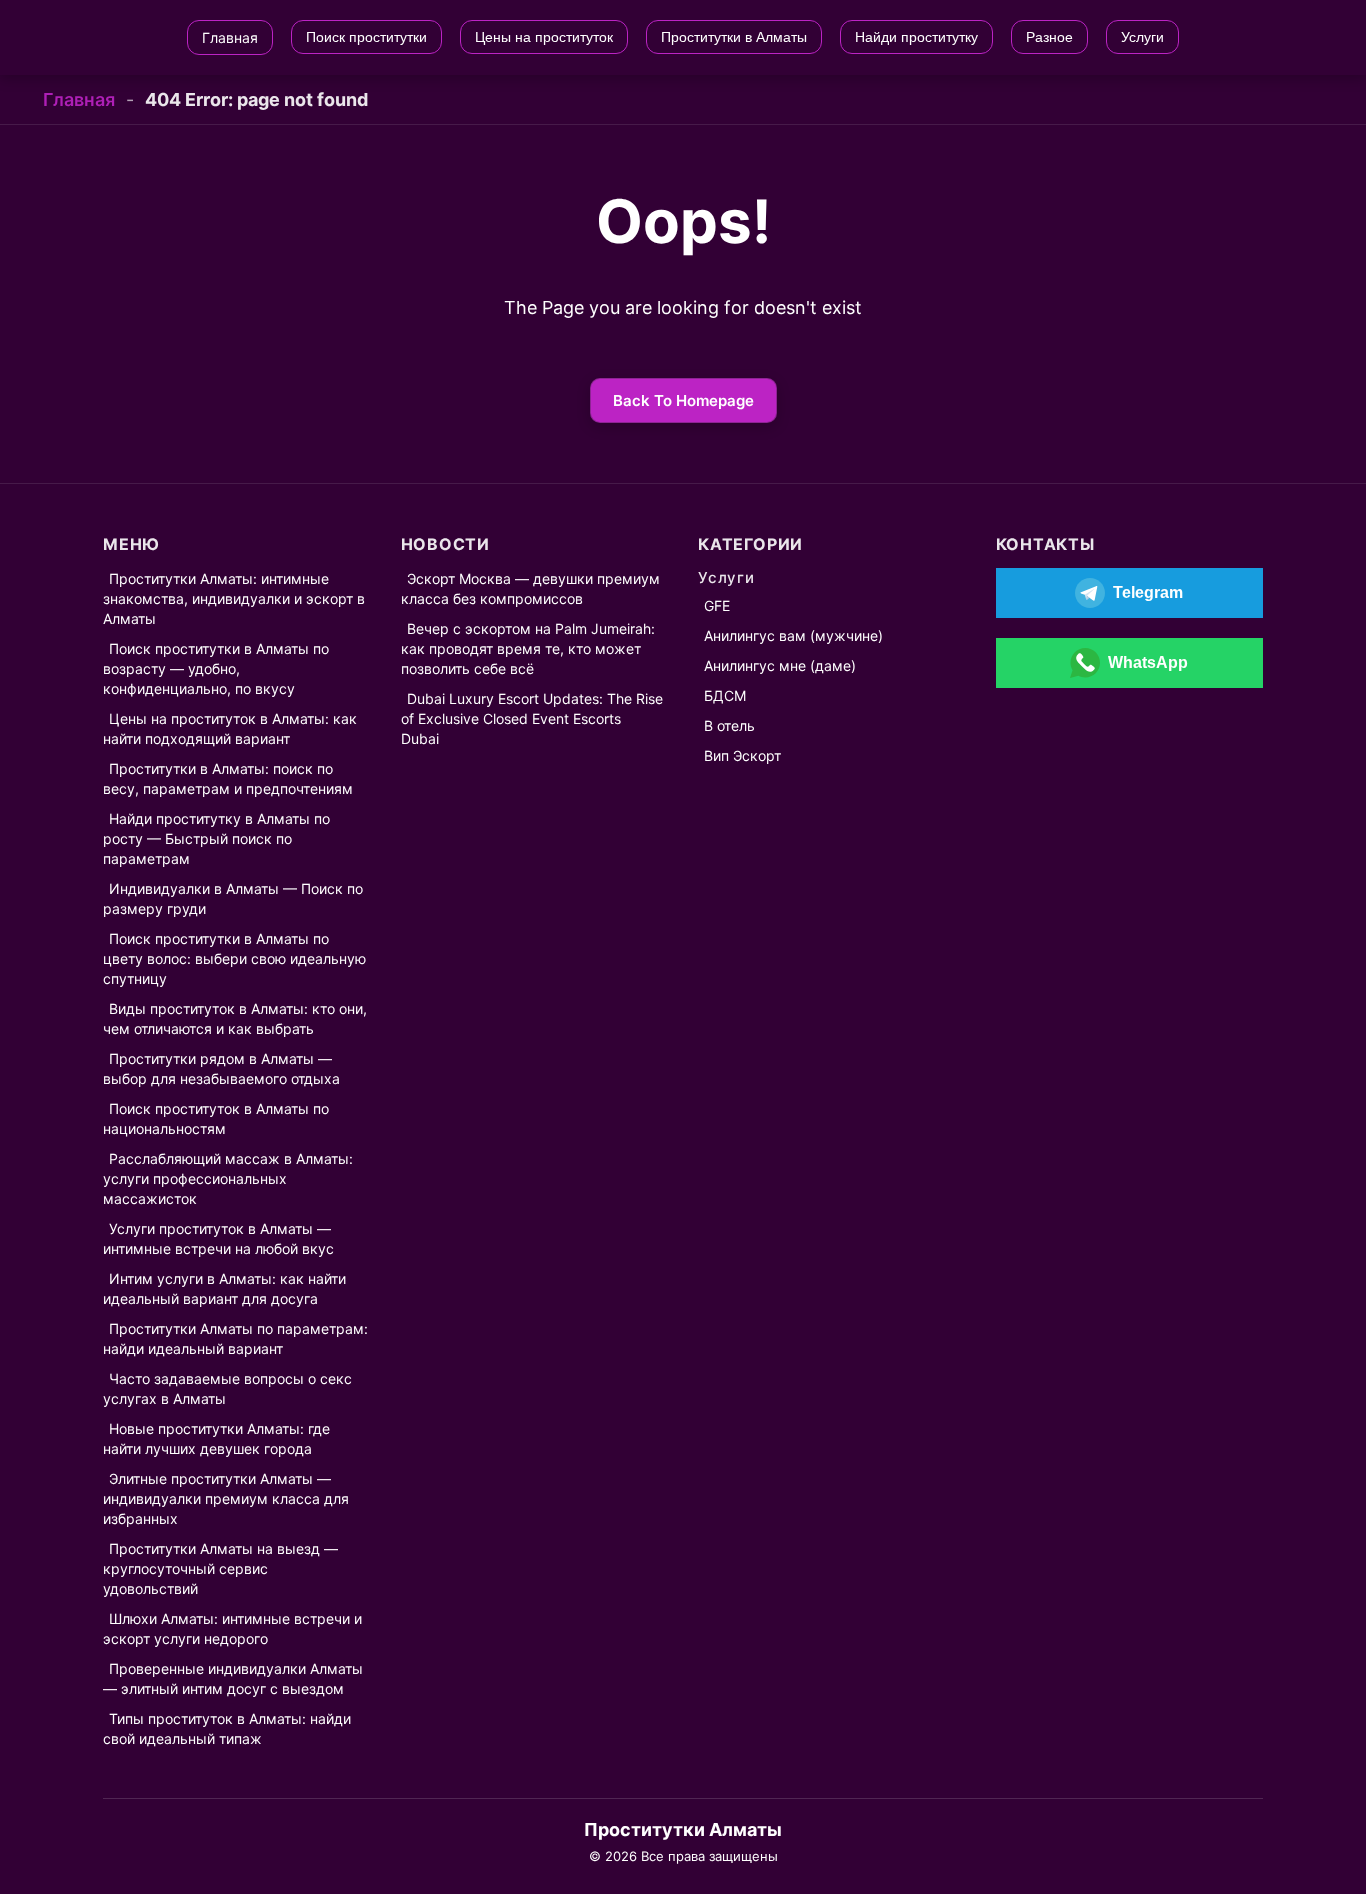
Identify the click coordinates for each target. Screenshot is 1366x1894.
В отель (729, 725)
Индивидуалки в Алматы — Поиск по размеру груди (233, 898)
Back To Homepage (683, 400)
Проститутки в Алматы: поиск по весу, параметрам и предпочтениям (228, 778)
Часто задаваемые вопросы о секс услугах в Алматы (227, 1388)
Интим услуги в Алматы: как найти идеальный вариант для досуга (224, 1288)
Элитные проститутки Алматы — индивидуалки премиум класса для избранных (226, 1498)
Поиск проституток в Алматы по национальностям (216, 1118)
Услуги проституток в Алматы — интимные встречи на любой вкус (218, 1238)
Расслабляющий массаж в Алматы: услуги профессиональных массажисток (228, 1178)
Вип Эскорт (742, 755)
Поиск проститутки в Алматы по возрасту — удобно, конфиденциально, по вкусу (216, 668)
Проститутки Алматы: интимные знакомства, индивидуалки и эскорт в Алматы (234, 598)
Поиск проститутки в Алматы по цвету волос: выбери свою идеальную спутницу (234, 958)
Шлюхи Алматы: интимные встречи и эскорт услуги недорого (232, 1628)
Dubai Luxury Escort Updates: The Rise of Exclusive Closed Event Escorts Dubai (532, 718)
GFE (717, 605)
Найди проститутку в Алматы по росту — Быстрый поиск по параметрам (216, 838)
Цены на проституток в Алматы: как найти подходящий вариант (230, 728)
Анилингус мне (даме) (780, 665)
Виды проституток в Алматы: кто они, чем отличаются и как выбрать (235, 1018)
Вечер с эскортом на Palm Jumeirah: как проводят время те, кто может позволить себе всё (528, 648)
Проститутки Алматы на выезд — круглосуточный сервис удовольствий (220, 1568)
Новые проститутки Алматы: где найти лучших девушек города (216, 1438)
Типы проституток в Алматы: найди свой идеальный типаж (227, 1728)
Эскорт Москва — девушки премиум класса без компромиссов (530, 588)
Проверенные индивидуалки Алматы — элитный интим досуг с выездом (233, 1678)
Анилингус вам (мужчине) (793, 635)
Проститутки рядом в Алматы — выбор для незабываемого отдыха (221, 1068)
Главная (79, 99)
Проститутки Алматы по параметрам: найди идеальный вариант (235, 1338)
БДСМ (725, 695)
